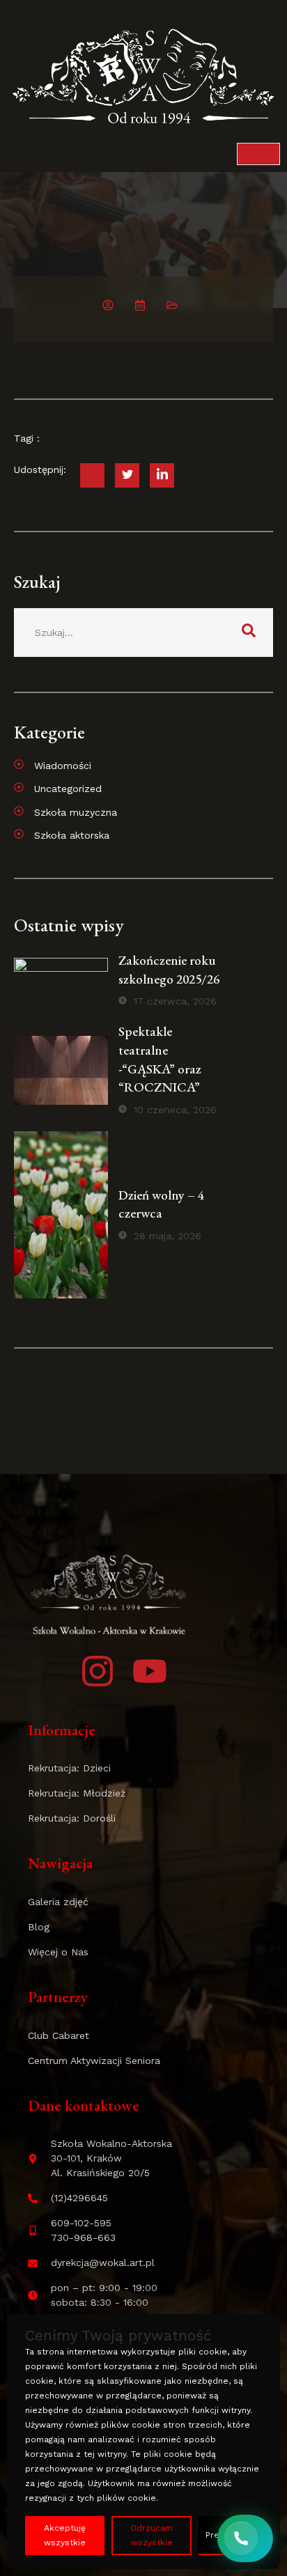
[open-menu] (258, 154)
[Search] (249, 633)
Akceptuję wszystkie (65, 2535)
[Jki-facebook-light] (45, 1671)
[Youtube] (150, 1671)
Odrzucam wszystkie (152, 2535)
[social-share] (92, 475)
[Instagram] (98, 1671)
